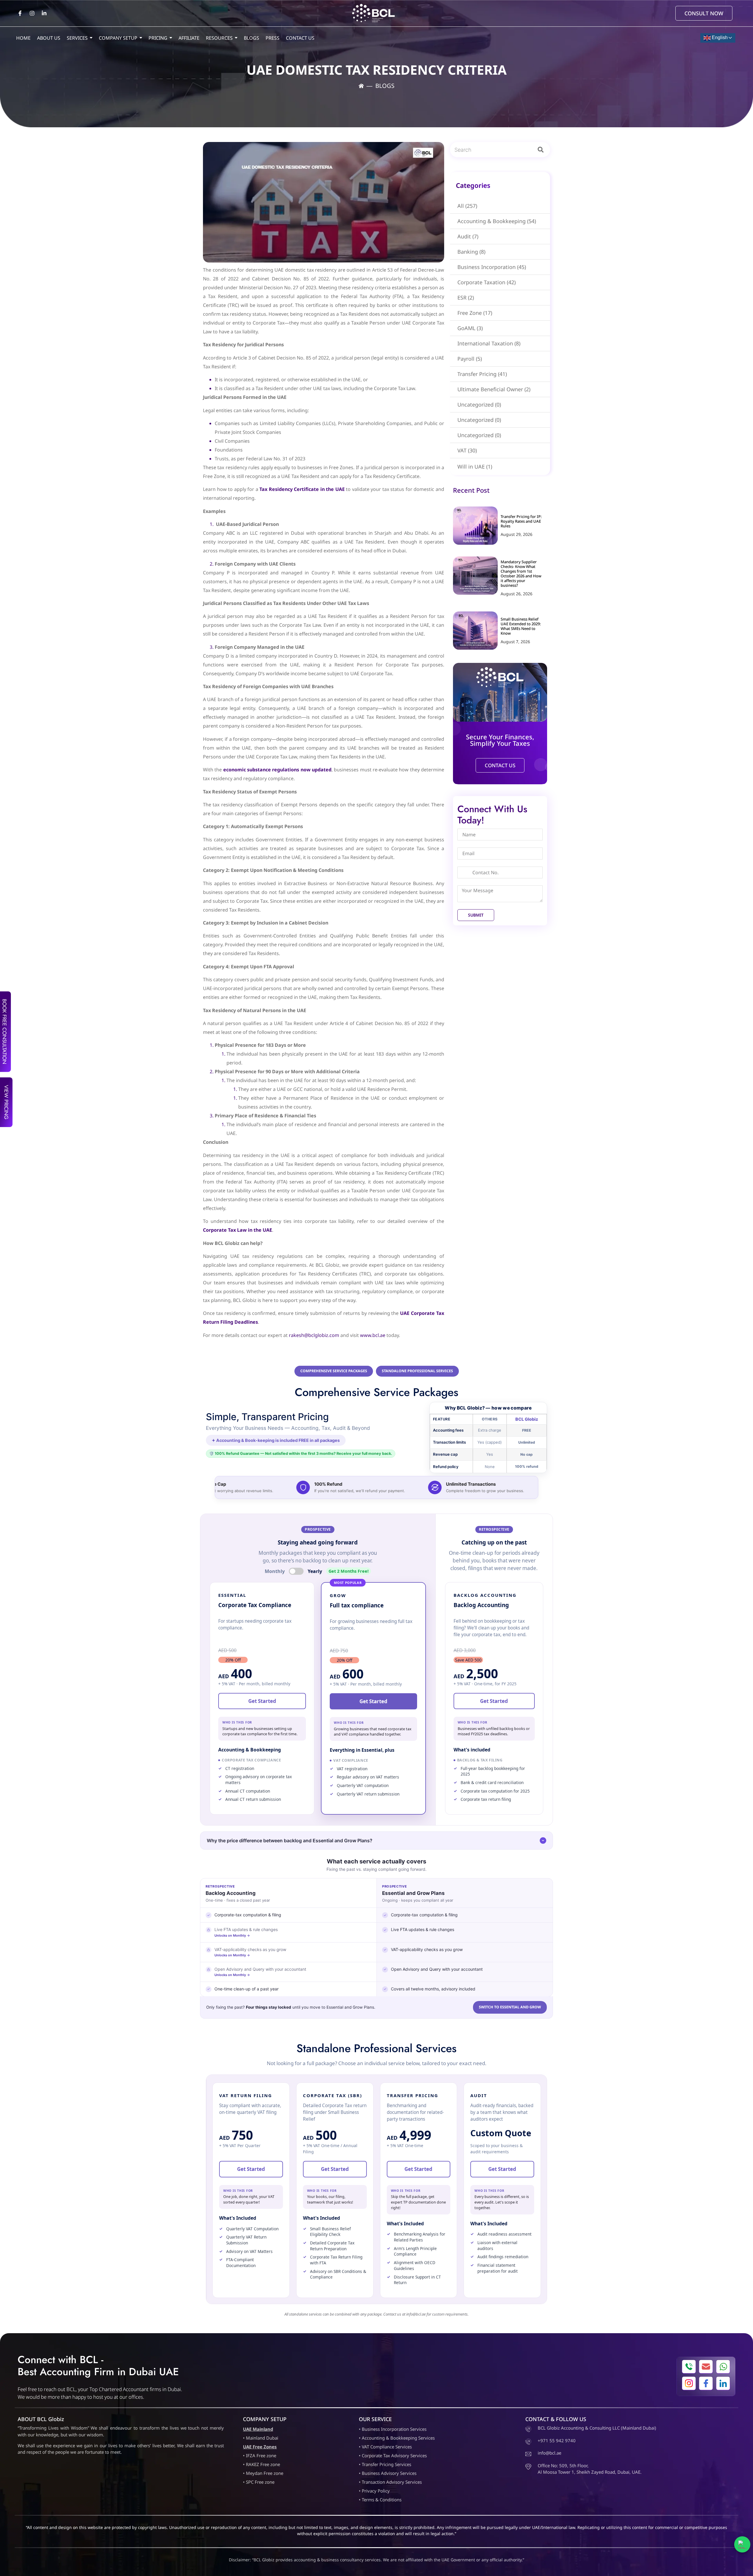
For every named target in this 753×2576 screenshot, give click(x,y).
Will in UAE (475, 467)
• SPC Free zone (259, 2482)
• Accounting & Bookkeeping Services (397, 2438)
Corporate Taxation (487, 282)
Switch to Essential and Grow (510, 2007)
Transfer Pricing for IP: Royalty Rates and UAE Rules (521, 521)
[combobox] (491, 150)
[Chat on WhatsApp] (742, 2544)
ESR (466, 297)
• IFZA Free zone (260, 2455)
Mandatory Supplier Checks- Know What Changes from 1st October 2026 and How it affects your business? (521, 574)
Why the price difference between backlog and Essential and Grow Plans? (290, 1841)
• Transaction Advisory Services (390, 2482)
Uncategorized (479, 404)
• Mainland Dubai (261, 2438)
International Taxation (489, 343)
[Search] (542, 150)
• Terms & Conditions (380, 2500)
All (467, 206)
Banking (471, 252)
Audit (468, 236)
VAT (467, 450)
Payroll (470, 359)
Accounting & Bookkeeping (497, 221)
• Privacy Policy (374, 2491)
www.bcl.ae (373, 1335)
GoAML (470, 328)
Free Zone (475, 313)
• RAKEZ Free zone (261, 2464)
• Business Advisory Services (388, 2473)
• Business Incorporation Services (393, 2429)
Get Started (262, 1701)
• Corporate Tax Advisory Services (393, 2455)
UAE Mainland (258, 2429)
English (719, 37)
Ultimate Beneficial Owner (494, 389)
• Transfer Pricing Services (385, 2464)
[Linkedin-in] (44, 13)
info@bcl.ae (416, 2314)
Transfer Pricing (482, 374)
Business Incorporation (492, 267)
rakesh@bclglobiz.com (314, 1335)
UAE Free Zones (260, 2447)
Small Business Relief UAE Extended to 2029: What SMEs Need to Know (521, 626)
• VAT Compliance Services (385, 2447)
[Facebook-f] (20, 13)
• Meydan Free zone (263, 2473)
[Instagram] (32, 13)
